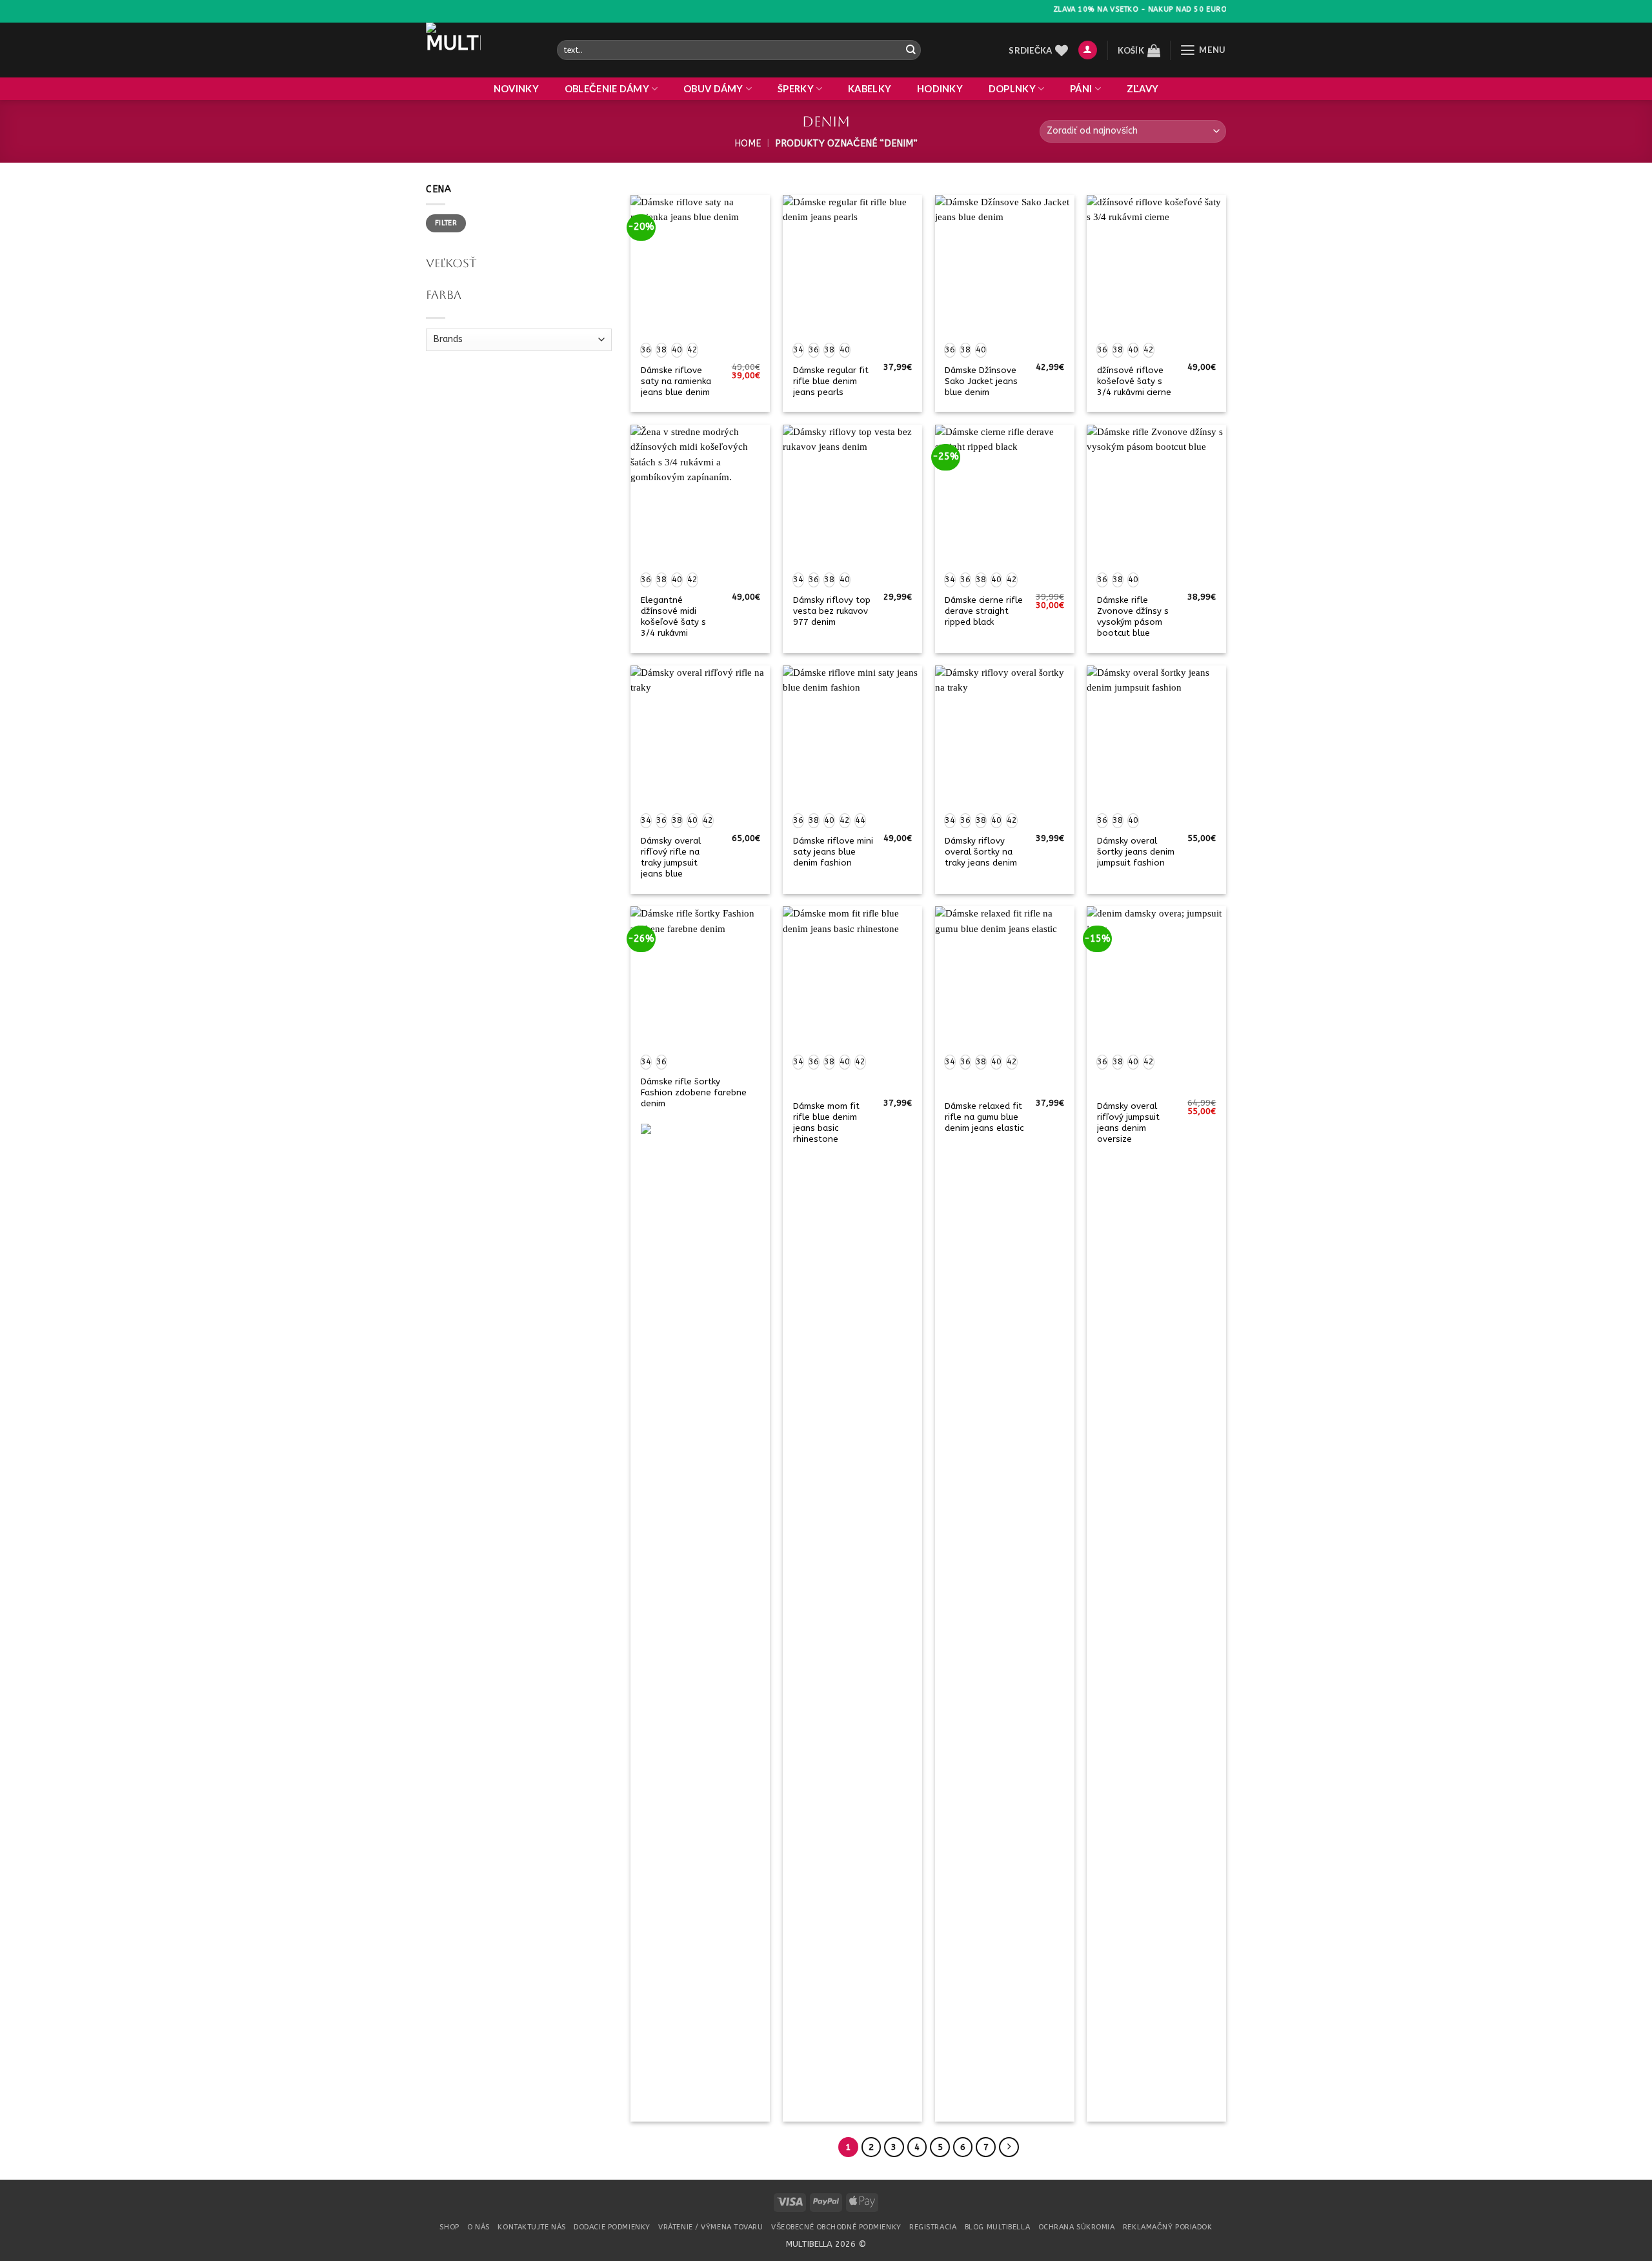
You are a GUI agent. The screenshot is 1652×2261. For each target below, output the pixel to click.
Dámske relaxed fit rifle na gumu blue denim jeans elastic (984, 1117)
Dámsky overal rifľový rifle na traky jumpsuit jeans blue (671, 857)
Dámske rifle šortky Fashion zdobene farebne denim (694, 1092)
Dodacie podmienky (612, 2227)
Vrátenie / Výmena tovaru (710, 2227)
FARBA (444, 295)
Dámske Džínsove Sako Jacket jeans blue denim (981, 381)
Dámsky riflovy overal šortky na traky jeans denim (981, 852)
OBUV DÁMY (713, 89)
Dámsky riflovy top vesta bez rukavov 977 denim (832, 611)
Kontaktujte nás (531, 2227)
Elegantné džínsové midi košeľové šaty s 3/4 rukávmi (673, 616)
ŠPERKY (796, 89)
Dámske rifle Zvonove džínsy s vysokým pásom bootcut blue (1133, 616)
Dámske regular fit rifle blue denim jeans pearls (831, 381)
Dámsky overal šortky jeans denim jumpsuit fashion (1136, 852)
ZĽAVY (1143, 89)
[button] (1088, 50)
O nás (478, 2227)
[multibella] (482, 50)
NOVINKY (516, 89)
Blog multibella (997, 2227)
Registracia (933, 2227)
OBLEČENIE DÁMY (607, 89)
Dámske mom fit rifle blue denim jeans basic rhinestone (826, 1122)
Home (748, 144)
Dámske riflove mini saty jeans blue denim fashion (833, 852)
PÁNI (1081, 89)
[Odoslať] (910, 50)
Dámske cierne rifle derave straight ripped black (984, 611)
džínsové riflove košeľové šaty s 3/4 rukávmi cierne (1134, 381)
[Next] (1009, 2147)
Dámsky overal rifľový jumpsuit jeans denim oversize (1128, 1122)
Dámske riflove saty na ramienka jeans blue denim (676, 381)
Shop (449, 2227)
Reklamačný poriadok (1168, 2227)
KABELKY (870, 89)
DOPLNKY (1012, 89)
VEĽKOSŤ (451, 263)
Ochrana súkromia (1077, 2227)
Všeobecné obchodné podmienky (836, 2227)
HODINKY (940, 89)
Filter (446, 223)
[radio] (646, 350)
